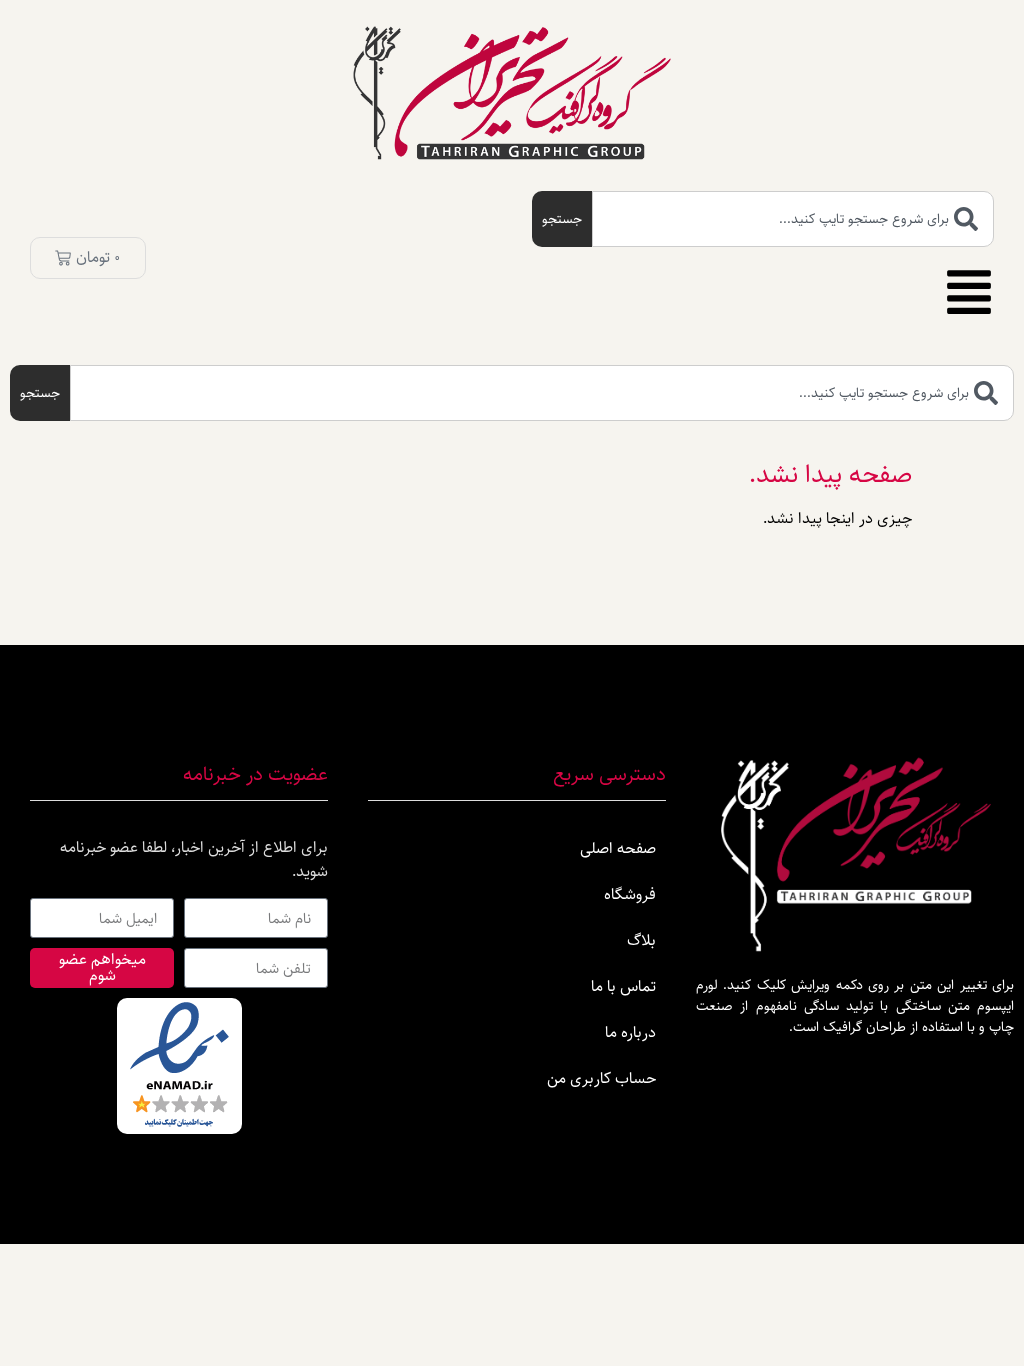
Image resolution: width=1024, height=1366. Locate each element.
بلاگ (641, 940)
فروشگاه (630, 894)
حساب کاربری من (601, 1078)
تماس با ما (623, 986)
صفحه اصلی (618, 848)
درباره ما (630, 1032)
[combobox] (793, 219)
